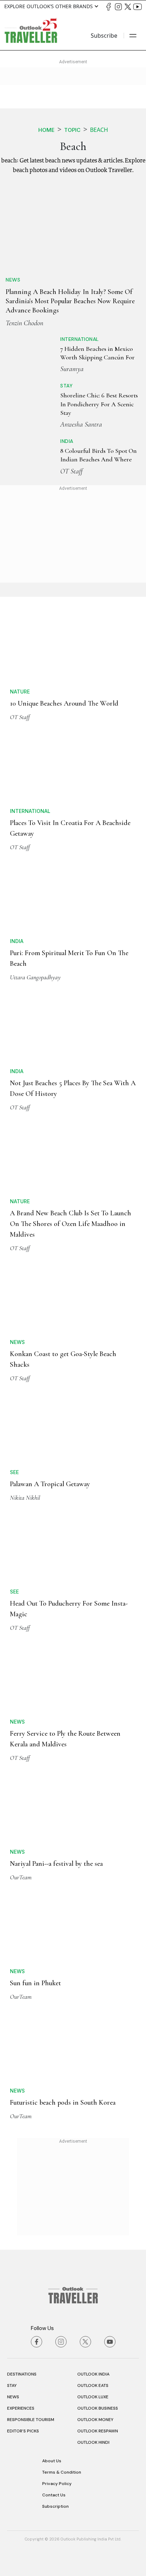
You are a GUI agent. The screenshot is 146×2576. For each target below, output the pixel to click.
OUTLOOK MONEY (95, 2420)
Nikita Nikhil (25, 1498)
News (13, 280)
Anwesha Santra (81, 424)
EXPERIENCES (21, 2408)
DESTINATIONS (22, 2374)
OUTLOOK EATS (93, 2385)
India (67, 441)
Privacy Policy (57, 2484)
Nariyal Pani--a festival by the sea (56, 1864)
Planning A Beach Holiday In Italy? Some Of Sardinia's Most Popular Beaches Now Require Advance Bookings (70, 301)
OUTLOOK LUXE (93, 2397)
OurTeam (21, 1877)
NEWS (13, 2397)
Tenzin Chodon (24, 323)
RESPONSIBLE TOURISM (31, 2420)
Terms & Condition (62, 2472)
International (80, 339)
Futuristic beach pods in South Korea (63, 2103)
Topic (72, 130)
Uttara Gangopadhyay (35, 977)
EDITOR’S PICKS (23, 2431)
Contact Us (54, 2495)
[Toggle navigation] (133, 36)
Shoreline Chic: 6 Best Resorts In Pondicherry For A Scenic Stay (99, 404)
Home (46, 130)
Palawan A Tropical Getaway (50, 1484)
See (14, 1472)
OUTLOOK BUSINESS (98, 2408)
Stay (66, 386)
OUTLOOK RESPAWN (98, 2431)
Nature (20, 692)
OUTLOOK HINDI (93, 2442)
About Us (52, 2461)
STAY (12, 2385)
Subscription (55, 2506)
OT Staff (71, 471)
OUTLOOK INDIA (93, 2374)
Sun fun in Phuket (35, 1983)
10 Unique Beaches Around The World (64, 703)
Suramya (72, 369)
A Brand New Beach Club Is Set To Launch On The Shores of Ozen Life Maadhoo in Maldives (71, 1224)
